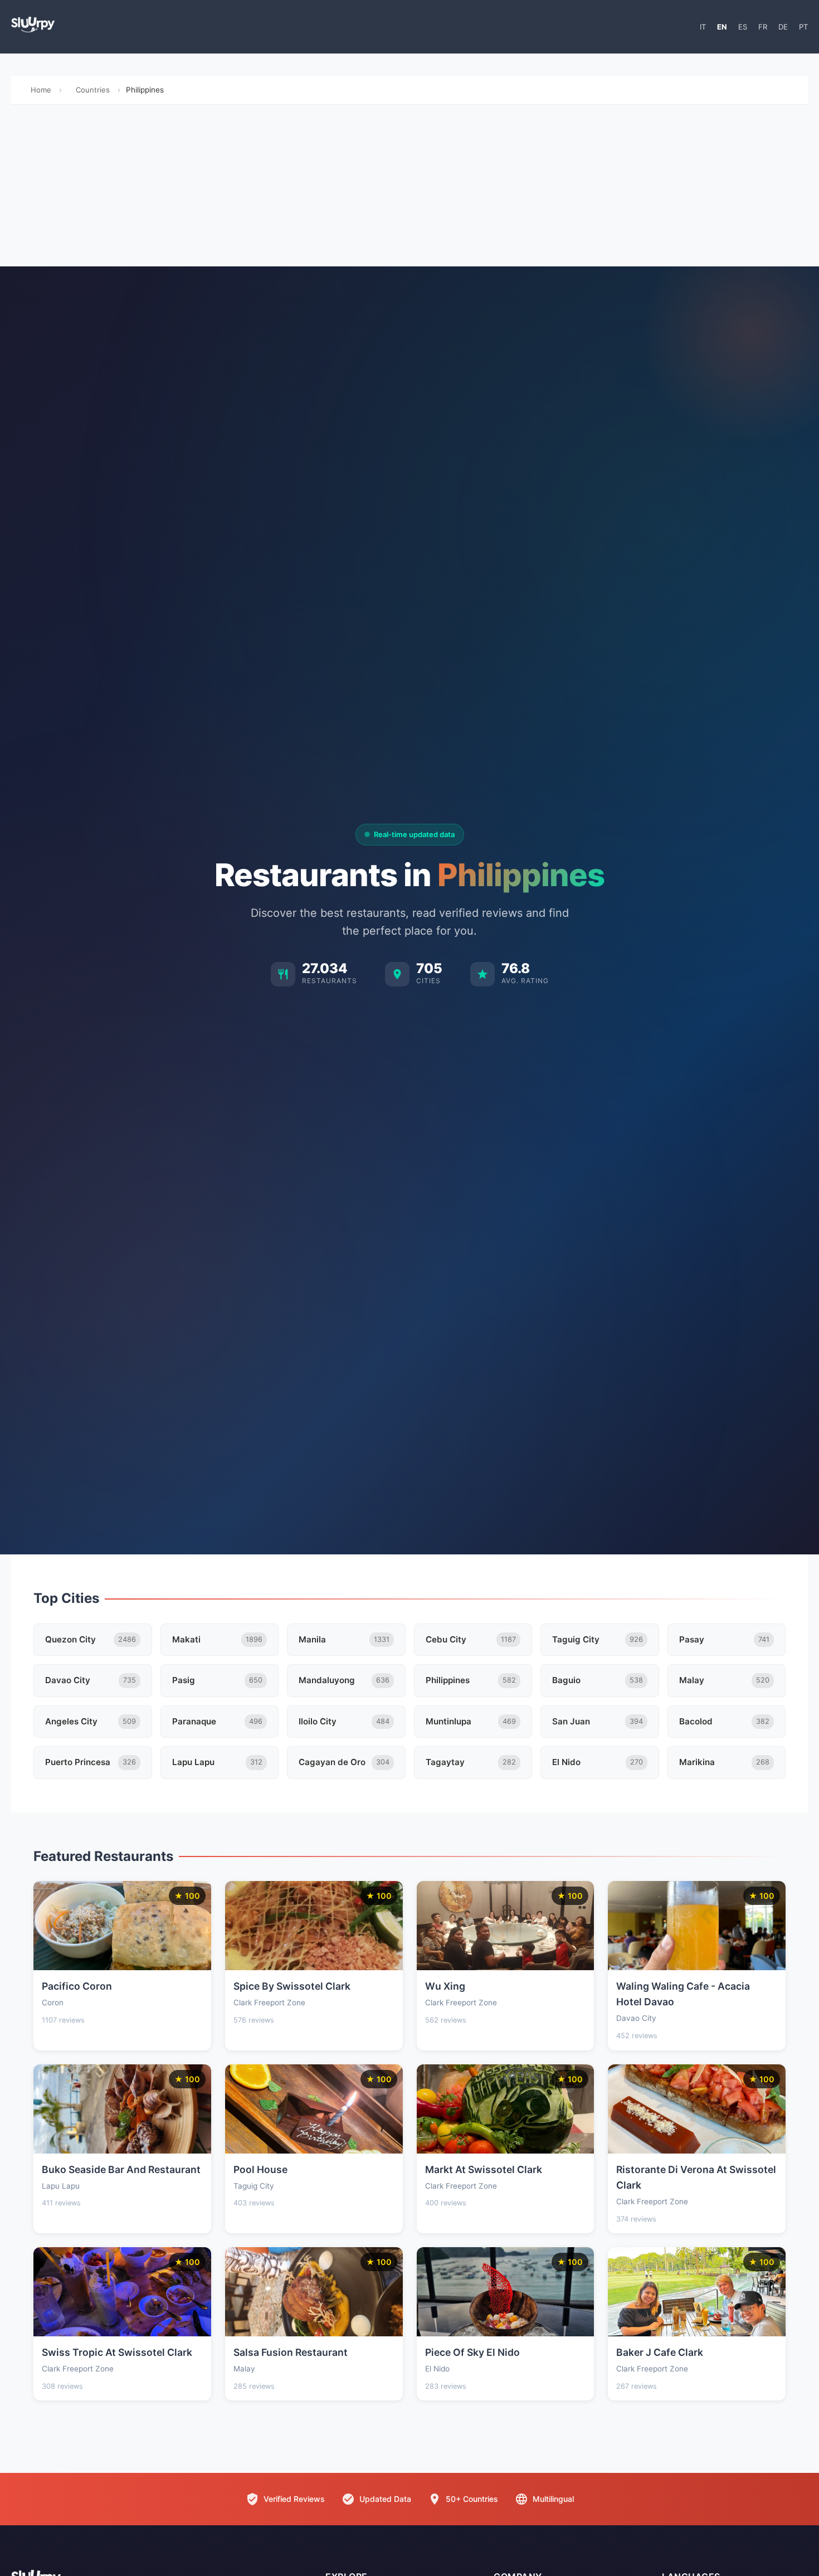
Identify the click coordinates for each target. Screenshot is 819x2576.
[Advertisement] (409, 188)
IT (703, 27)
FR (763, 27)
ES (743, 27)
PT (803, 27)
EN (722, 27)
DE (783, 27)
